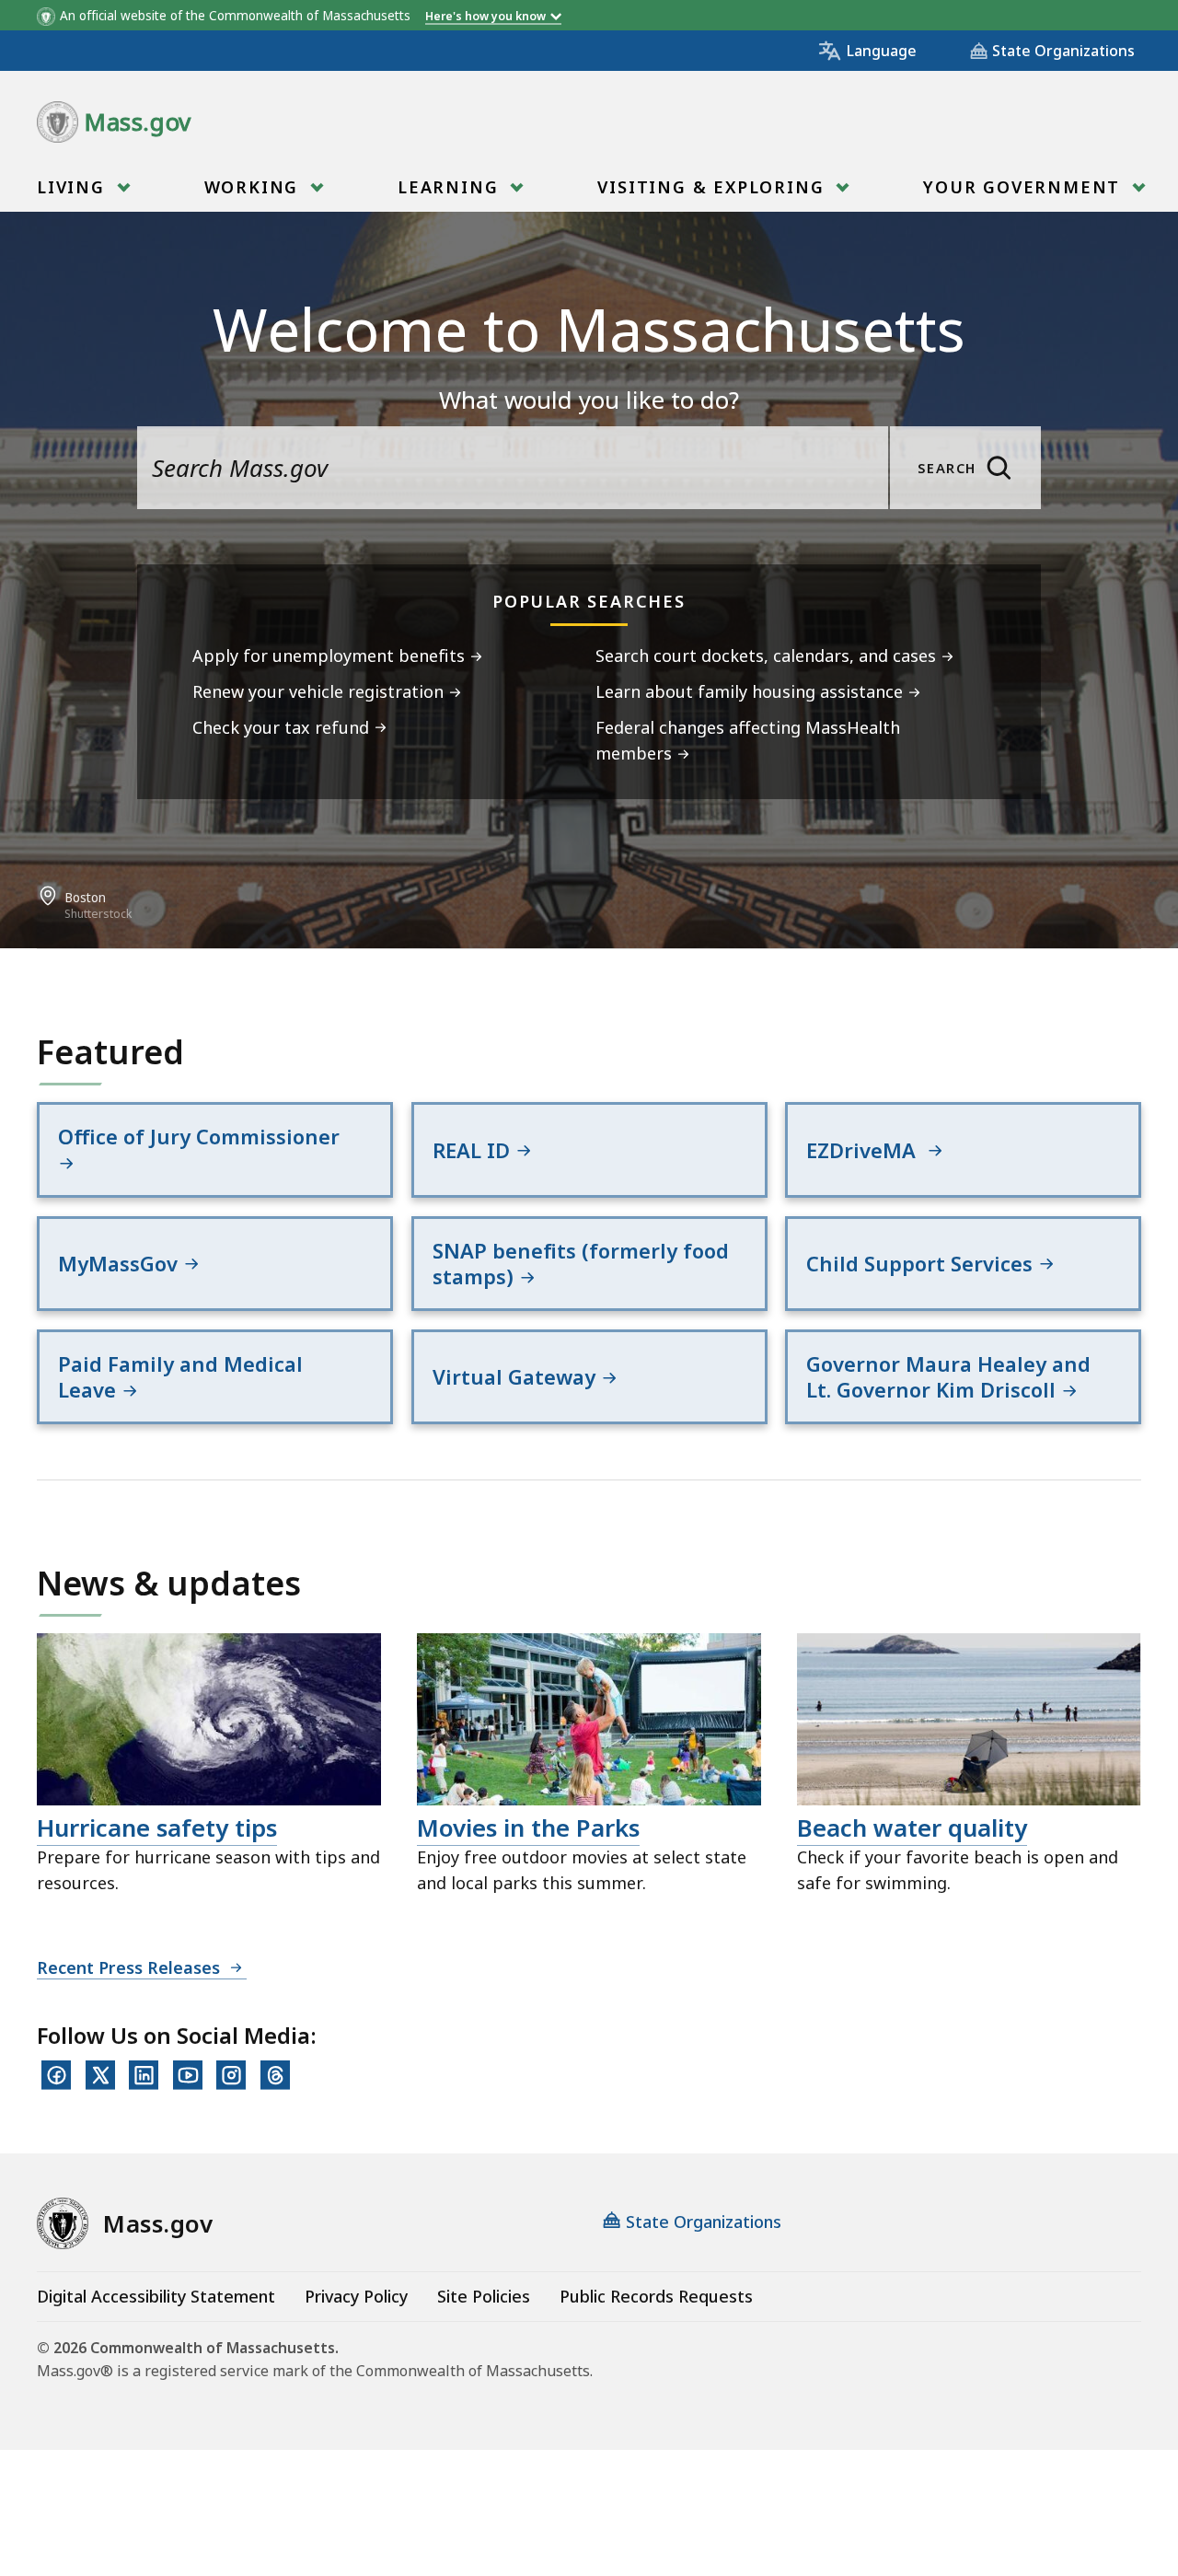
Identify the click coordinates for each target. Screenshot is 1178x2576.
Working (254, 187)
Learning (451, 187)
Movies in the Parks (528, 1828)
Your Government (1025, 187)
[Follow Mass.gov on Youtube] (188, 2075)
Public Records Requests (656, 2296)
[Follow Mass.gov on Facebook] (56, 2075)
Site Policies (484, 2296)
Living (74, 187)
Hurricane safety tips (157, 1828)
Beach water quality (912, 1828)
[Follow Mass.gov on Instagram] (231, 2075)
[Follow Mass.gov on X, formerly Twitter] (100, 2075)
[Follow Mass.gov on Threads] (275, 2075)
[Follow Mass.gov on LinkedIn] (144, 2075)
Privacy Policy (356, 2296)
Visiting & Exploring (714, 187)
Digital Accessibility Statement (156, 2296)
